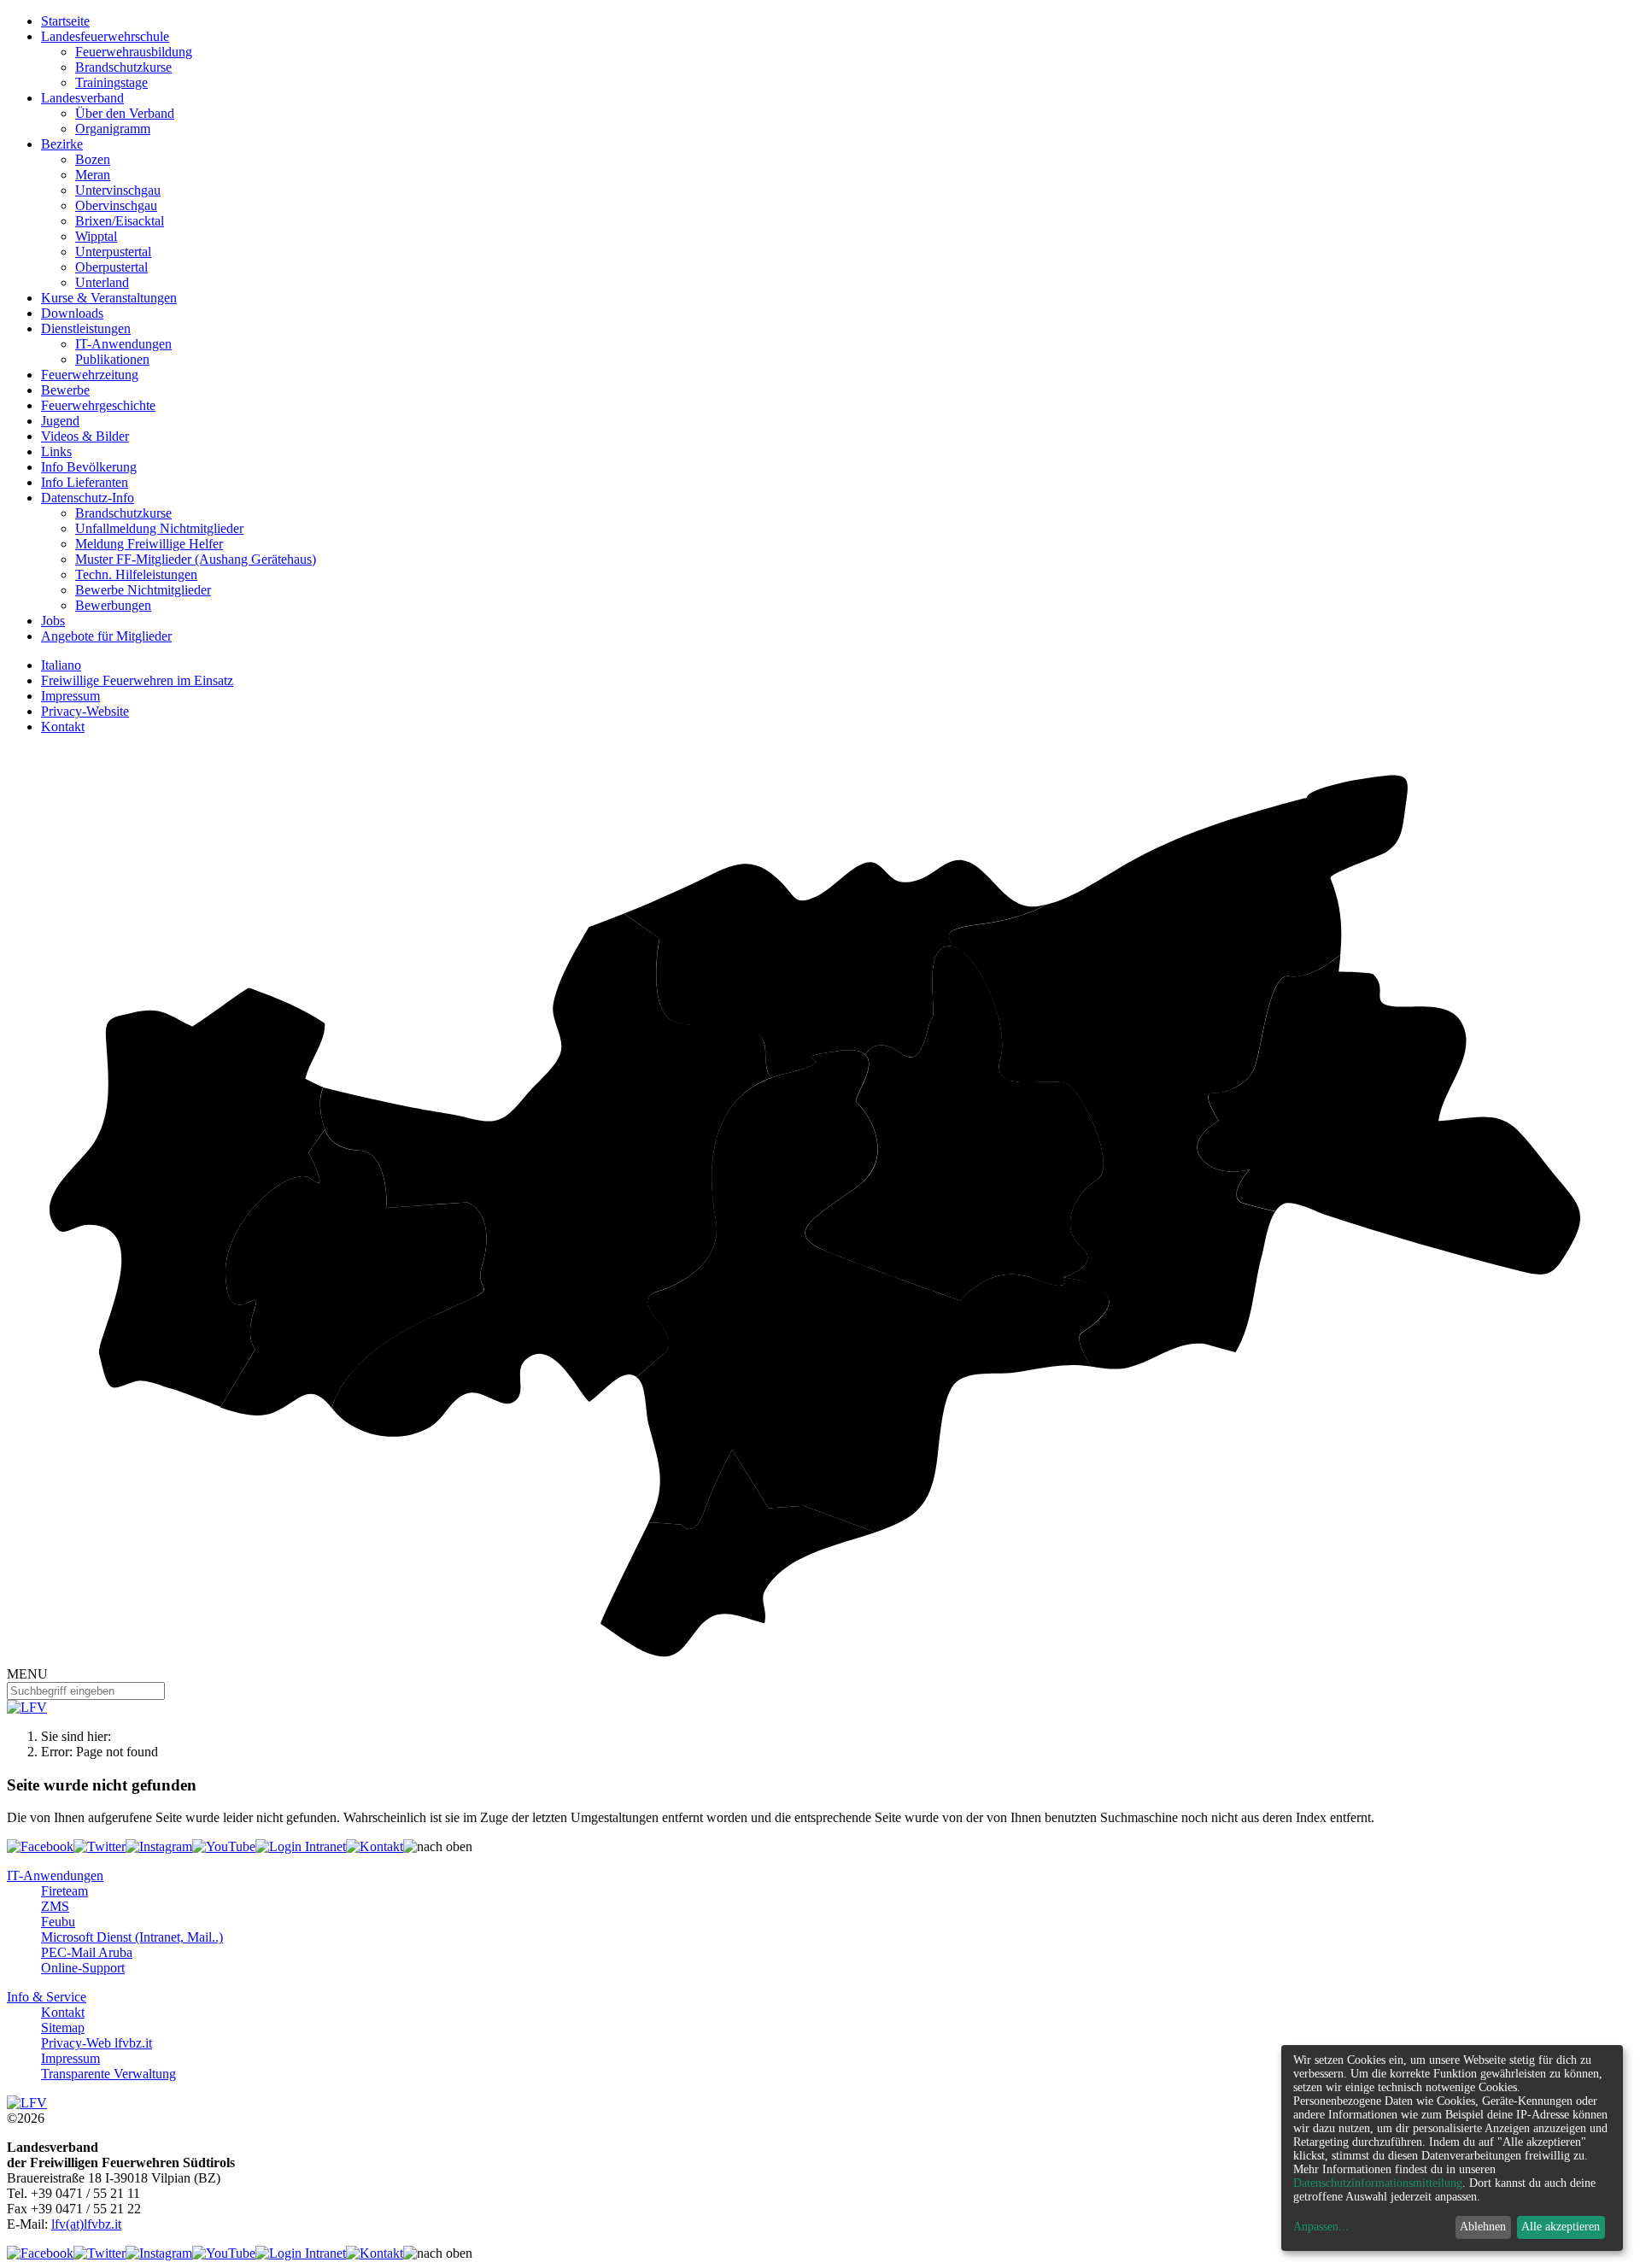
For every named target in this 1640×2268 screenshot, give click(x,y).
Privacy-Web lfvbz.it (97, 2043)
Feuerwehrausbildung (134, 52)
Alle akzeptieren (1561, 2227)
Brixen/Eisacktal (120, 221)
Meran (93, 175)
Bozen (93, 159)
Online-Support (83, 1968)
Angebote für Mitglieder (106, 636)
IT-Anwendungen (123, 344)
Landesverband (82, 98)
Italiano (61, 665)
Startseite (65, 21)
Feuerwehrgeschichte (98, 405)
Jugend (60, 421)
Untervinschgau (118, 190)
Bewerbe (65, 390)
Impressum (70, 696)
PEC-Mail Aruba (87, 1952)
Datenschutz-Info (88, 498)
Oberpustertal (111, 267)
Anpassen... (1321, 2227)
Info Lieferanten (85, 482)
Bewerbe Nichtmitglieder (143, 590)
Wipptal (96, 236)
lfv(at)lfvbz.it (86, 2224)
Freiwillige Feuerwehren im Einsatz (137, 680)
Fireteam (64, 1891)
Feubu (58, 1922)
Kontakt (63, 727)
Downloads (72, 313)
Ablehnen (1483, 2227)
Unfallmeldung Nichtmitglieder (159, 528)
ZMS (55, 1906)
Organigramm (113, 129)
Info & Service (47, 1997)
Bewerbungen (113, 605)
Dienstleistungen (86, 328)
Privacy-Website (85, 711)
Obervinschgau (116, 205)
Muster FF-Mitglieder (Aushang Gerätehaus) (196, 559)
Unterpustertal (113, 252)
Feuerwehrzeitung (90, 375)
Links (56, 451)
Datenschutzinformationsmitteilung (1378, 2183)
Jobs (53, 621)
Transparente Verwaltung (108, 2074)
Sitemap (63, 2028)
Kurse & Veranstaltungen (109, 298)
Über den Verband (125, 113)
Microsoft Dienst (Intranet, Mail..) (132, 1937)
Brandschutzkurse (123, 67)
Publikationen (112, 359)
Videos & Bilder (85, 436)
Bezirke (62, 144)
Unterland (102, 282)
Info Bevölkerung (89, 467)
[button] (438, 1847)
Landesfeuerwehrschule (105, 36)
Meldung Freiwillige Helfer (149, 544)
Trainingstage (111, 82)
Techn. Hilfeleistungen (136, 574)
